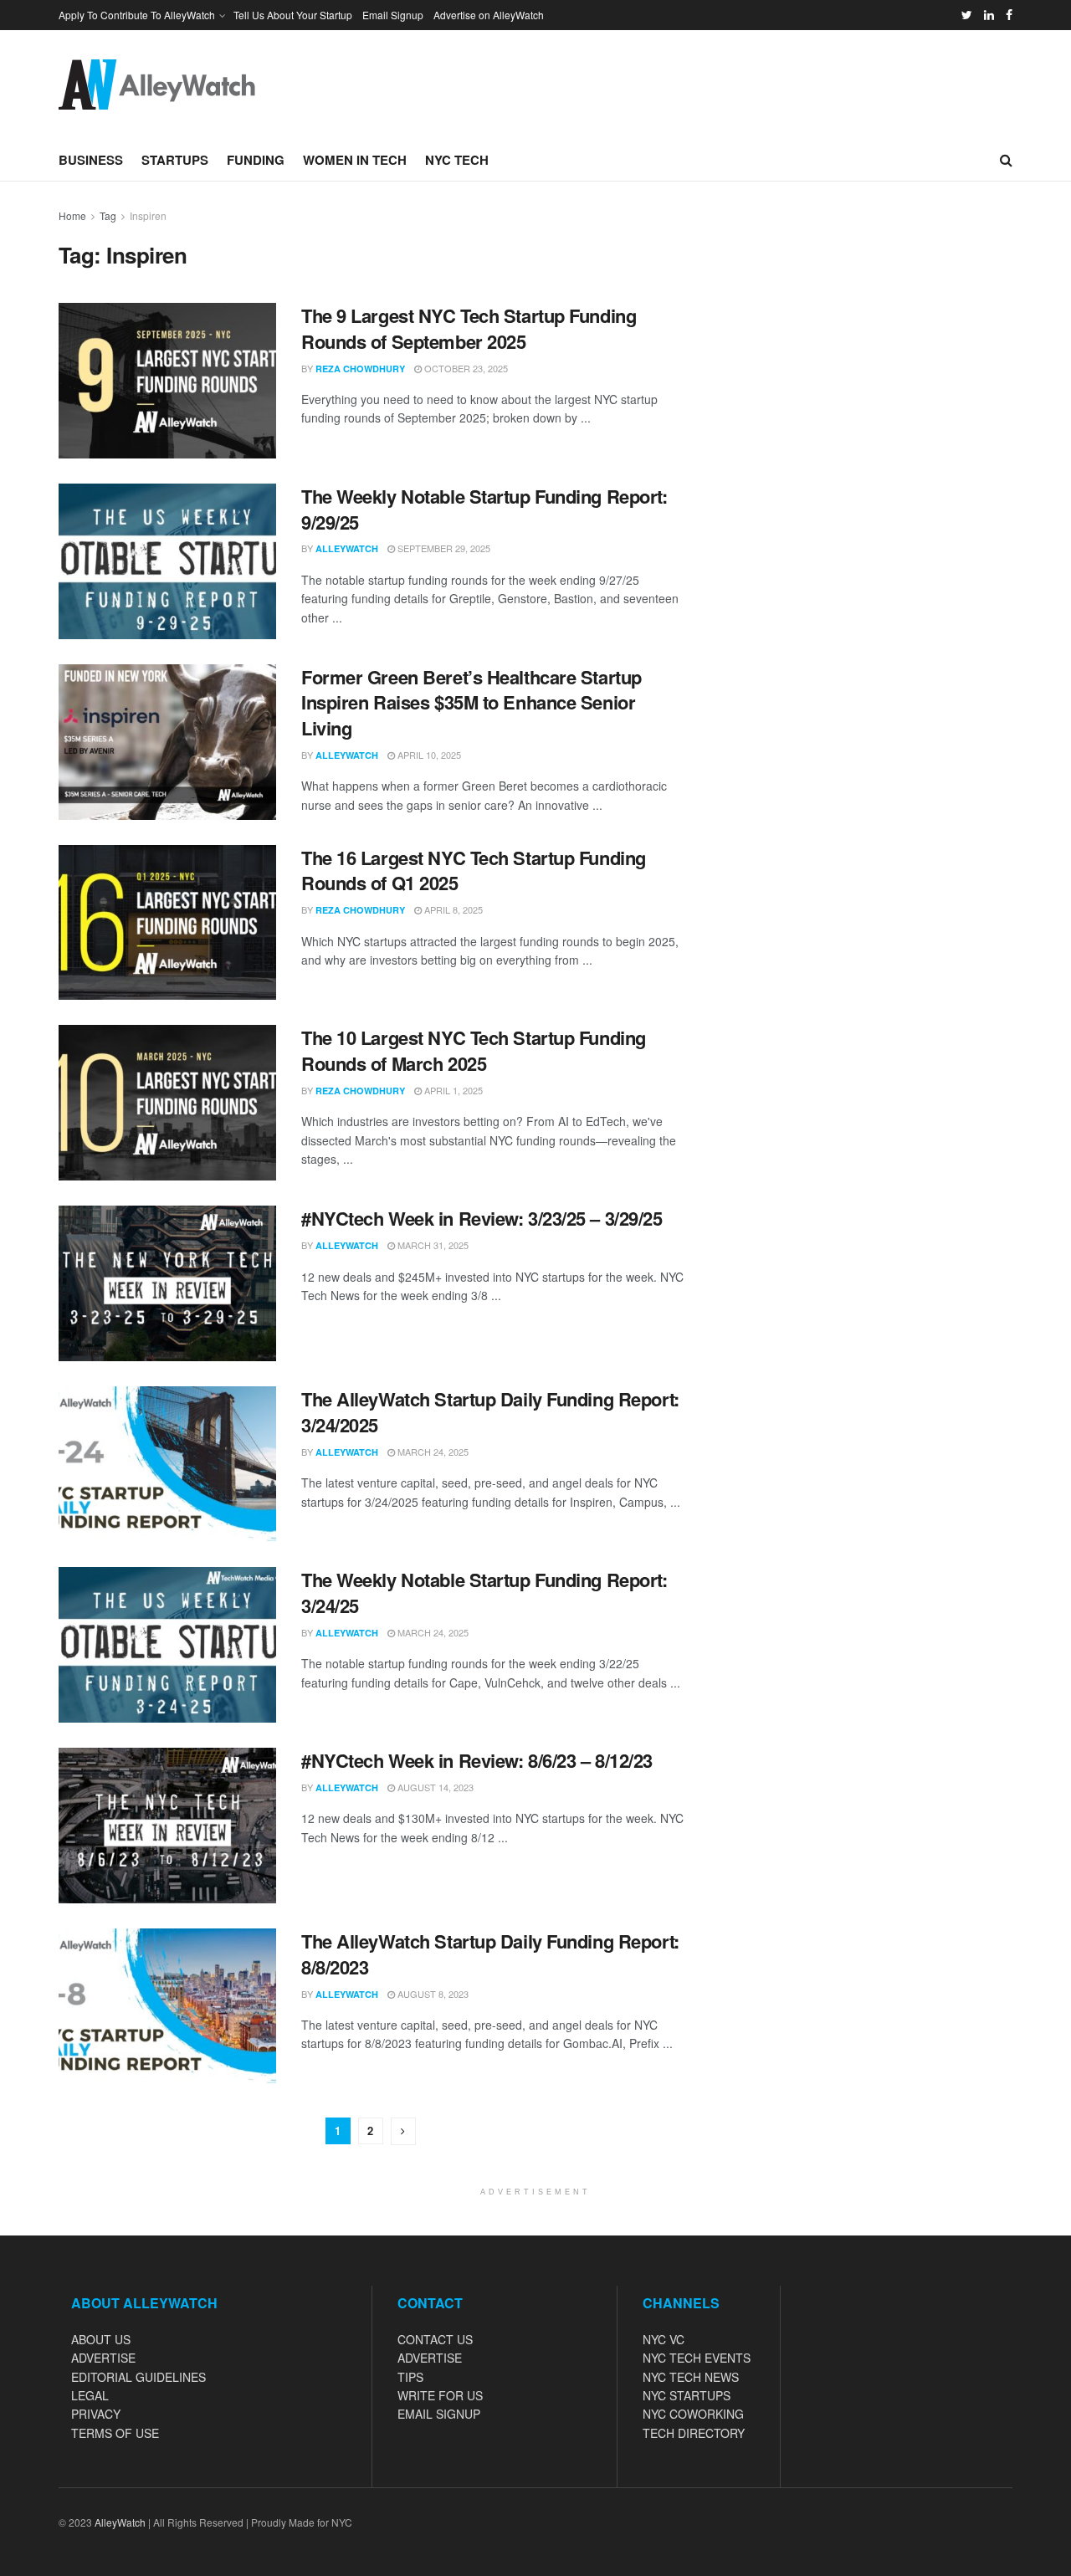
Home (72, 215)
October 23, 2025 (465, 368)
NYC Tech (457, 160)
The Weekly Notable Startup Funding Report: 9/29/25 (484, 509)
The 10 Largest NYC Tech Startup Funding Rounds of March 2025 (474, 1050)
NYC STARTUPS (687, 2395)
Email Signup (393, 15)
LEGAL (90, 2395)
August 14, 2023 (434, 1787)
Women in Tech (355, 160)
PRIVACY (96, 2414)
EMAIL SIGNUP (439, 2414)
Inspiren (148, 215)
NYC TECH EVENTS (697, 2358)
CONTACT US (435, 2339)
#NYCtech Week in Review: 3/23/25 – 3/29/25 (482, 1218)
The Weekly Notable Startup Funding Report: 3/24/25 (484, 1593)
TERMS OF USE (115, 2433)
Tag (108, 215)
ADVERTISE (103, 2358)
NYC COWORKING (693, 2414)
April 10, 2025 (428, 755)
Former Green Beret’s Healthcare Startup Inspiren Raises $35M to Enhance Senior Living (471, 703)
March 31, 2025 (432, 1245)
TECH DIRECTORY (694, 2433)
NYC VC (664, 2339)
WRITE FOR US (440, 2395)
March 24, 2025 (432, 1452)
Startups (175, 160)
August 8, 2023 (432, 1994)
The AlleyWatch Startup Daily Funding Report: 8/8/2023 (490, 1954)
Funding (256, 160)
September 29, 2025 (443, 548)
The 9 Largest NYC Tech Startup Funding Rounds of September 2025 (469, 328)
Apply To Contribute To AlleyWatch (137, 15)
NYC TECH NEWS (691, 2377)
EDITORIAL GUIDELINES (138, 2377)
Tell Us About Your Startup (293, 15)
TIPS (410, 2377)
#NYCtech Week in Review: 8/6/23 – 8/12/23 (477, 1760)
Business (91, 160)
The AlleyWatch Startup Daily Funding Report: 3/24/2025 (490, 1412)
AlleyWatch (347, 548)
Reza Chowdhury (360, 369)
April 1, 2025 (452, 1090)
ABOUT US (101, 2339)
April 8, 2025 (452, 909)
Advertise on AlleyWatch (489, 15)
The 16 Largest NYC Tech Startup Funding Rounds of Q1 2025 (474, 871)
